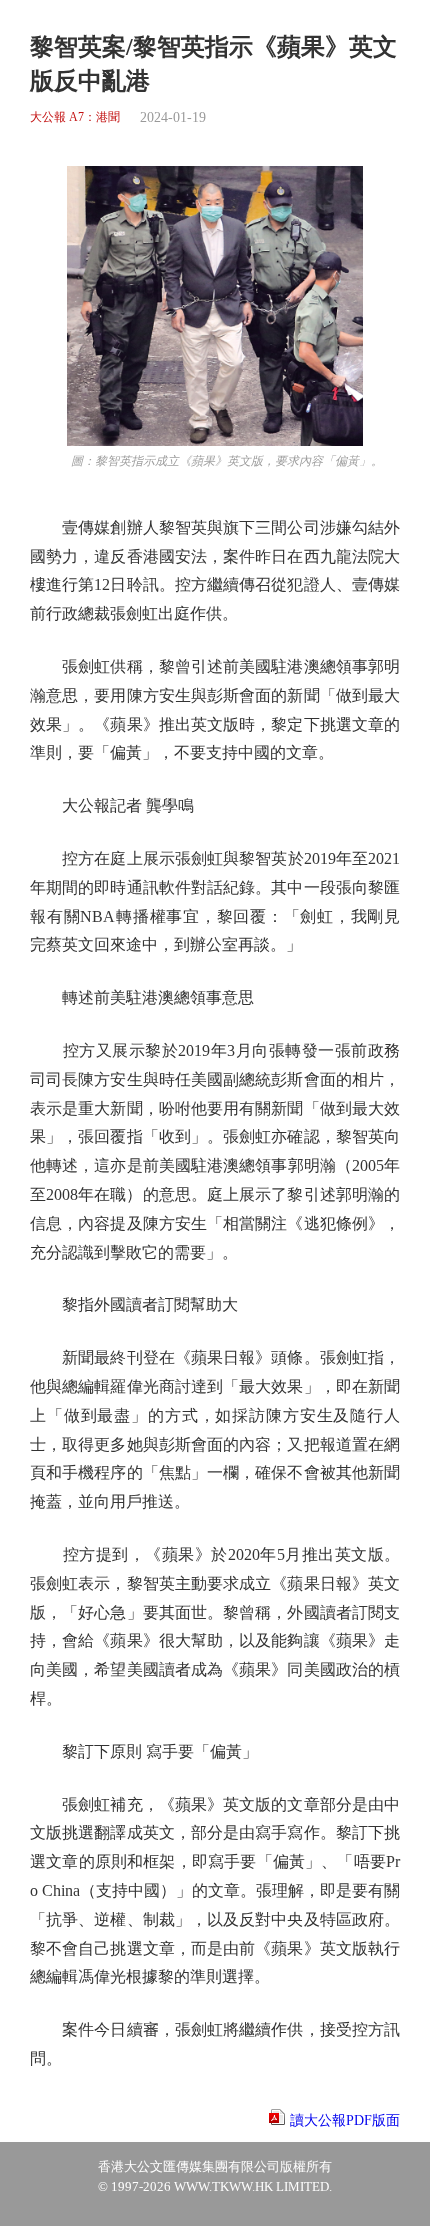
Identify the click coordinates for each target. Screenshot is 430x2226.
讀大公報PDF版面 (345, 2120)
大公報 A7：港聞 (75, 117)
